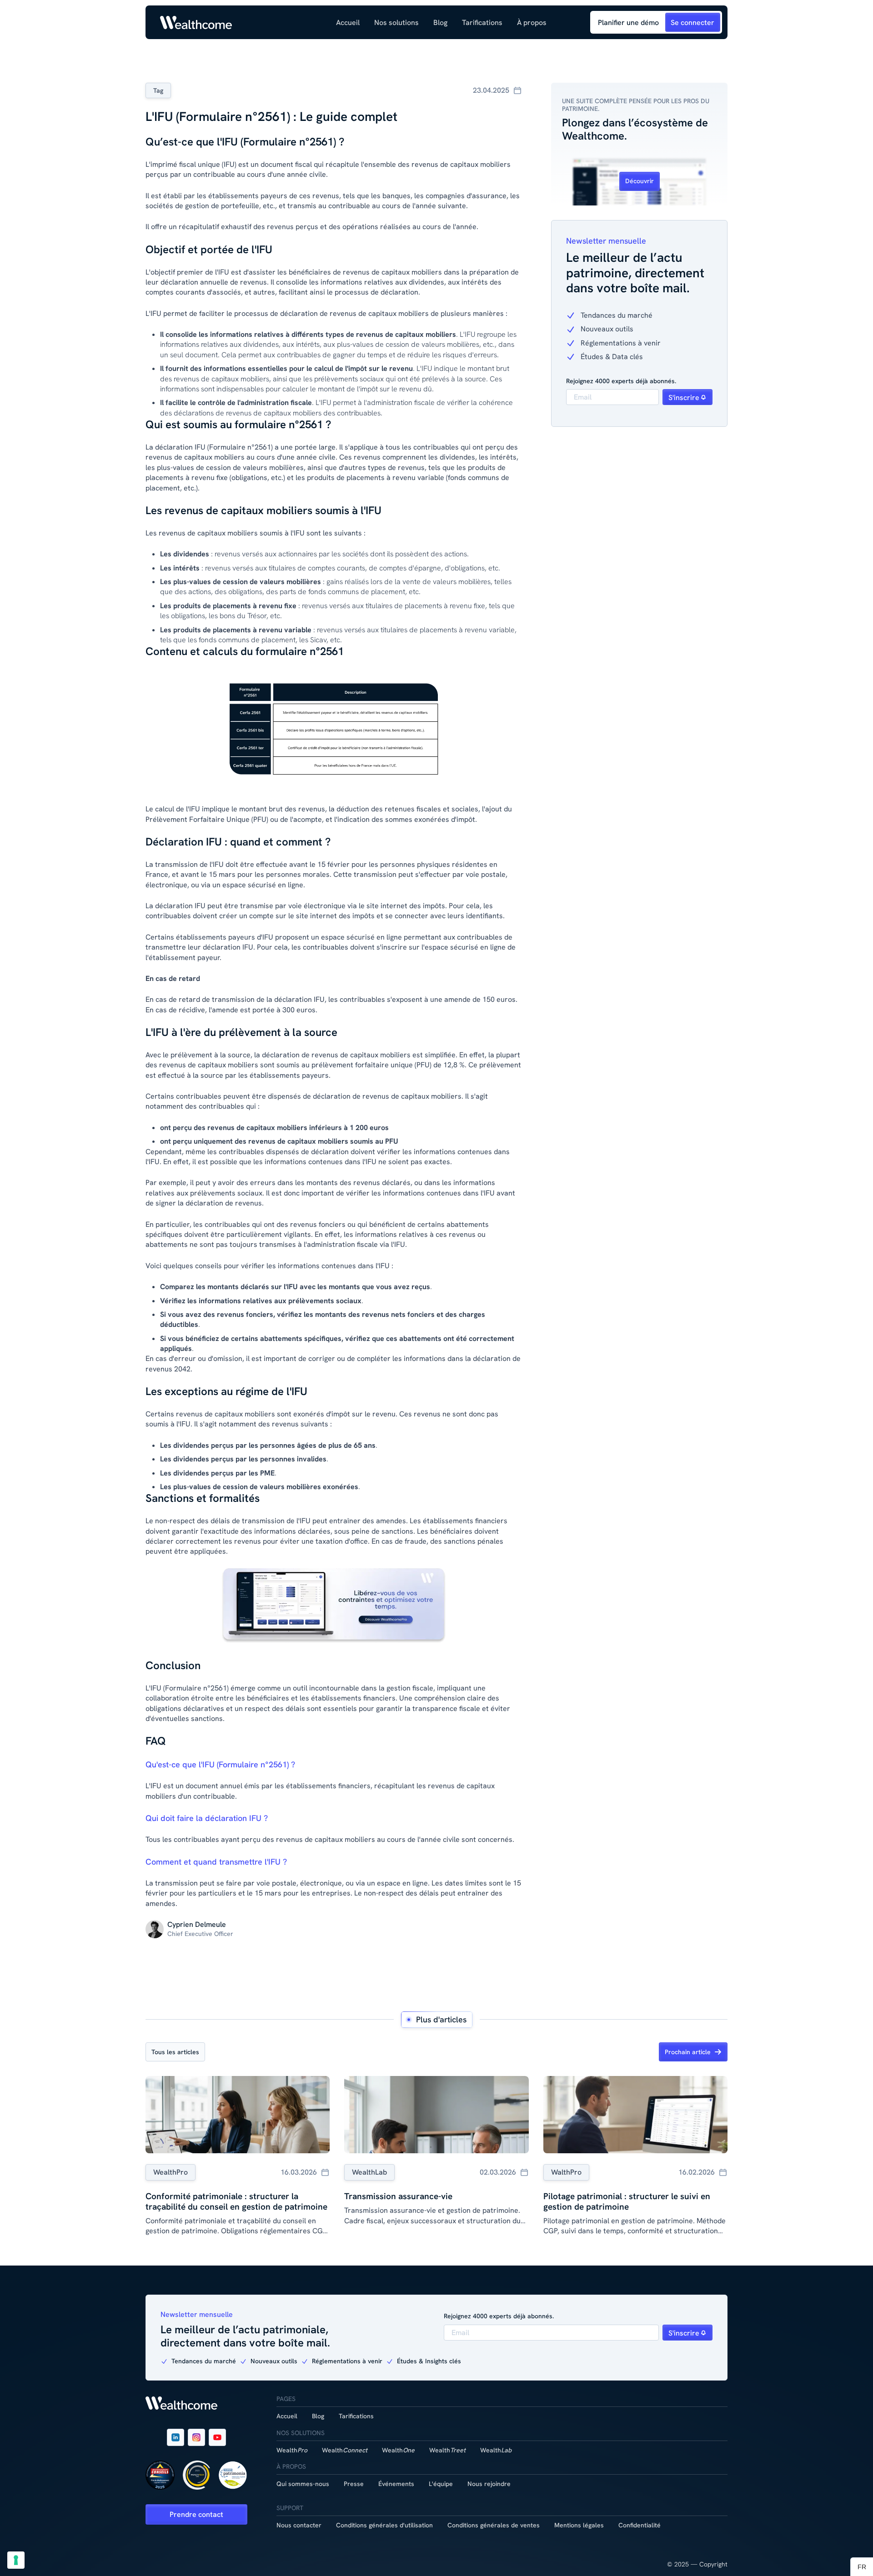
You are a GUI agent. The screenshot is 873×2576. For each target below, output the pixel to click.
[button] (396, 23)
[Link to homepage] (196, 23)
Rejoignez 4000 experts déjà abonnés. (621, 381)
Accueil (348, 23)
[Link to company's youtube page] (217, 2437)
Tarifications (482, 23)
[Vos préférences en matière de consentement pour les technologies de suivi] (16, 2560)
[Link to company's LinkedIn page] (176, 2437)
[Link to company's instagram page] (196, 2437)
